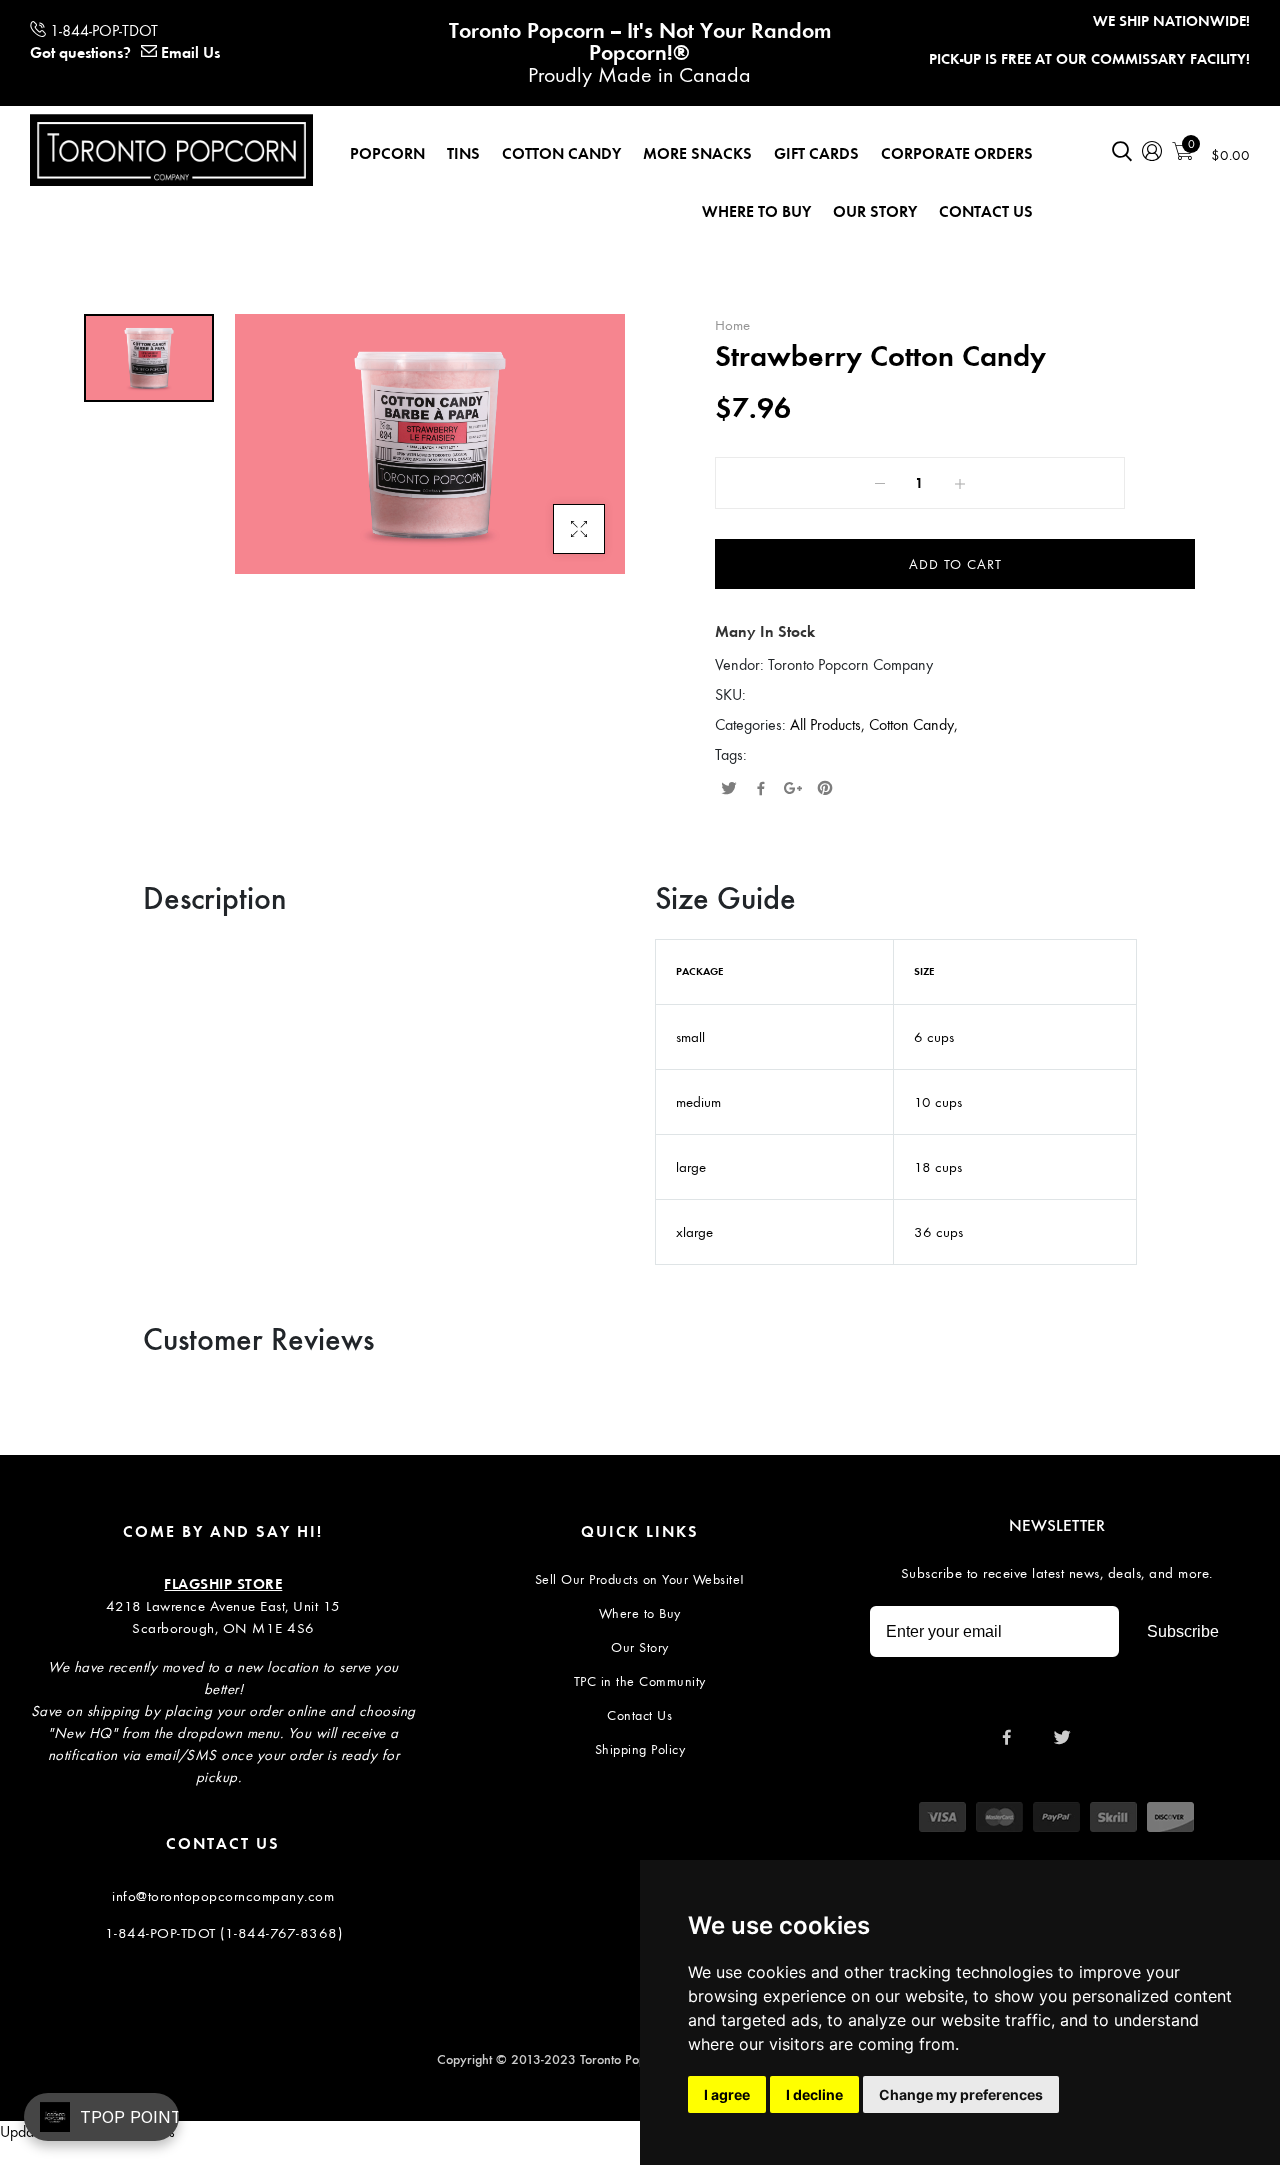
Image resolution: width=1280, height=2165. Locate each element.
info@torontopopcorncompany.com (223, 1896)
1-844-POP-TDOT (104, 30)
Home (732, 325)
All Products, (829, 724)
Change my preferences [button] (961, 2094)
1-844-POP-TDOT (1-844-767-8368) (224, 1933)
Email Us (190, 52)
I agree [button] (727, 2094)
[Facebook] (761, 790)
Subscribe (1183, 1631)
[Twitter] (729, 790)
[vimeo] (825, 790)
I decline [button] (814, 2094)
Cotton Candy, (913, 724)
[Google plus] (793, 790)
